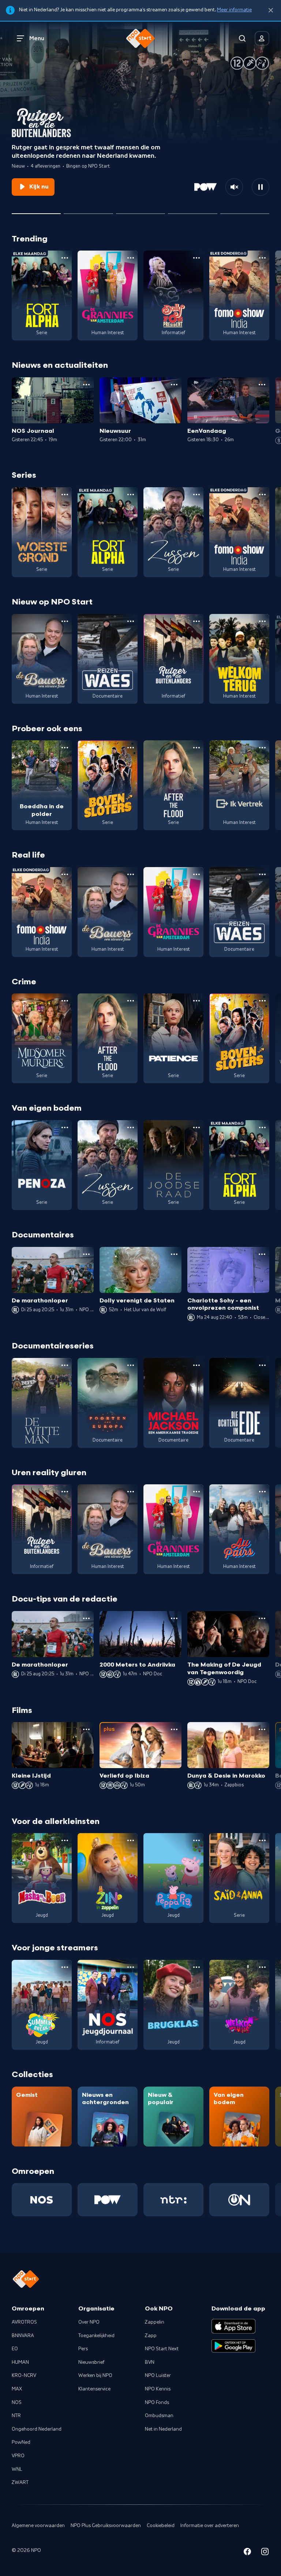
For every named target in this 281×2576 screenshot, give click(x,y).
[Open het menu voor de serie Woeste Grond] (65, 495)
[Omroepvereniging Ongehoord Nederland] (239, 2200)
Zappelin (155, 2322)
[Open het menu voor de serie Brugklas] (196, 1967)
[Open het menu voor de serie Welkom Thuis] (262, 1967)
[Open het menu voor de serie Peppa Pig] (196, 1840)
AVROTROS (24, 2322)
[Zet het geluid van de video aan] (234, 187)
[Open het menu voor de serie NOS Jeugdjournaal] (131, 1967)
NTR (16, 2416)
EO (15, 2349)
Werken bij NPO (95, 2375)
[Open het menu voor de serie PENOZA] (65, 1127)
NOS (17, 2403)
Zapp (151, 2336)
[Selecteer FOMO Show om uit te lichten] (140, 211)
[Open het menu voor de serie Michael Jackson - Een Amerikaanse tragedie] (196, 1365)
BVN (150, 2362)
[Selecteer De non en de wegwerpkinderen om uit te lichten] (192, 211)
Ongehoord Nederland (37, 2429)
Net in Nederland (163, 2429)
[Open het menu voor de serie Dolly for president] (196, 258)
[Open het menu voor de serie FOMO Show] (262, 258)
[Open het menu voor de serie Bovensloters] (131, 748)
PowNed (21, 2442)
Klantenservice (94, 2389)
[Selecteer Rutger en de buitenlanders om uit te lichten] (36, 211)
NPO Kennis (158, 2389)
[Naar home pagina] (140, 38)
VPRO (18, 2456)
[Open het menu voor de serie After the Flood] (196, 748)
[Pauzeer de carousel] (261, 187)
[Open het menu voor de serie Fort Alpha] (65, 258)
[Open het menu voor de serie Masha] (65, 1840)
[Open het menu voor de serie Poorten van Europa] (131, 1365)
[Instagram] (265, 2553)
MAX (17, 2389)
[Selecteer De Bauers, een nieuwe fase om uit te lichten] (88, 211)
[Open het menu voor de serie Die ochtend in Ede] (262, 1365)
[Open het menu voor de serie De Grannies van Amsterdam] (131, 258)
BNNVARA (23, 2336)
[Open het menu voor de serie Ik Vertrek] (262, 748)
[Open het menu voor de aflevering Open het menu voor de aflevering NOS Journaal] (86, 385)
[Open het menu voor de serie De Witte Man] (65, 1365)
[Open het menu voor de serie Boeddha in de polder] (65, 748)
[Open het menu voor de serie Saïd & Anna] (262, 1840)
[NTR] (173, 2200)
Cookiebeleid (161, 2526)
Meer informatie (234, 10)
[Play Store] (233, 2346)
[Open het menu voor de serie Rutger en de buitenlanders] (196, 621)
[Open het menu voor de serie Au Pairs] (262, 1492)
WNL (17, 2469)
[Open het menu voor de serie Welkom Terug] (262, 621)
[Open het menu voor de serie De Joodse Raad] (196, 1127)
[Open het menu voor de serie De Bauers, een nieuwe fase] (65, 621)
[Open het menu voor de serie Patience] (196, 1001)
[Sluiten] (271, 10)
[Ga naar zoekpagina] (242, 38)
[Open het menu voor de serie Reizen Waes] (131, 621)
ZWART (20, 2482)
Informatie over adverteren (210, 2526)
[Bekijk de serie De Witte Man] (42, 1403)
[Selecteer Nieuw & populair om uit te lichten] (245, 211)
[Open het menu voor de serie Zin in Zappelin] (131, 1840)
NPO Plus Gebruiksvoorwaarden (106, 2526)
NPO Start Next (162, 2349)
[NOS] (42, 2200)
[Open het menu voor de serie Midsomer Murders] (65, 1001)
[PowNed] (108, 2200)
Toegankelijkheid (96, 2336)
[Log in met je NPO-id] (262, 38)
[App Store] (233, 2326)
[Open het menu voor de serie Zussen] (196, 495)
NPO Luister (158, 2375)
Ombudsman (159, 2416)
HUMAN (20, 2362)
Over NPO (89, 2322)
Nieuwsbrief (91, 2362)
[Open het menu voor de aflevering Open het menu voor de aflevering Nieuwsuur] (174, 385)
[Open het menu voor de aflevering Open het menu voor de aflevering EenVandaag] (262, 385)
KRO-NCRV (24, 2375)
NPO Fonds (157, 2403)
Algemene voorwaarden (38, 2526)
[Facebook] (247, 2553)
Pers (83, 2349)
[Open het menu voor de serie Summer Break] (65, 1967)
